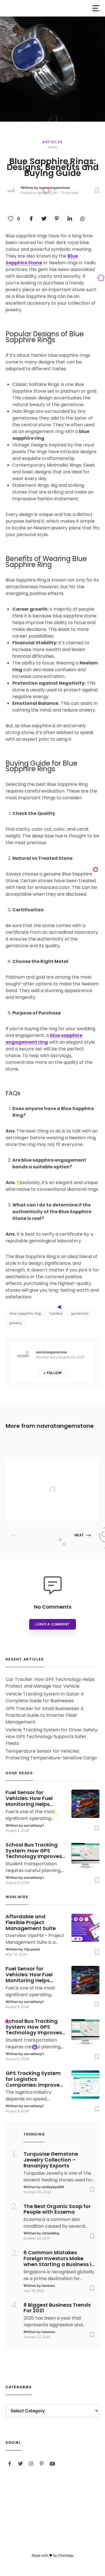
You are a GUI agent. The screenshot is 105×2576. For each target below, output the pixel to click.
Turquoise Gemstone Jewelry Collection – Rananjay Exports (51, 2160)
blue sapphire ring (25, 1313)
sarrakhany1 (34, 1825)
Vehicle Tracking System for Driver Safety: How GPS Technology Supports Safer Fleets (52, 1737)
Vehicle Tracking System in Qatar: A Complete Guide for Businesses (45, 1697)
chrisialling (51, 2233)
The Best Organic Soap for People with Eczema (57, 2209)
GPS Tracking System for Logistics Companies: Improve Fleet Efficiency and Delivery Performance (33, 2079)
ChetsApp (66, 2555)
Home (53, 147)
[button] (96, 8)
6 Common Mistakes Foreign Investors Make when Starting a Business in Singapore (59, 2258)
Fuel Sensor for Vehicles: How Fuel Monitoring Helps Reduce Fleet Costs (30, 1798)
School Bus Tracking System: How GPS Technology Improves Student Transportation (34, 1851)
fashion (56, 1313)
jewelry (16, 1323)
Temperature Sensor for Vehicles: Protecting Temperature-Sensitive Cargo (51, 1754)
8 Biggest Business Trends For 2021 (57, 2308)
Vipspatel (53, 1510)
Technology (56, 1466)
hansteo (48, 2286)
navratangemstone (54, 188)
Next (79, 1535)
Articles (53, 142)
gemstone (80, 1313)
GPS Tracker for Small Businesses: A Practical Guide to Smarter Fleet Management (45, 1715)
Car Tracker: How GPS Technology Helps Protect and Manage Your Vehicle (50, 1683)
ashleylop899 (53, 2187)
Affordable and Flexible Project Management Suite (68, 1478)
